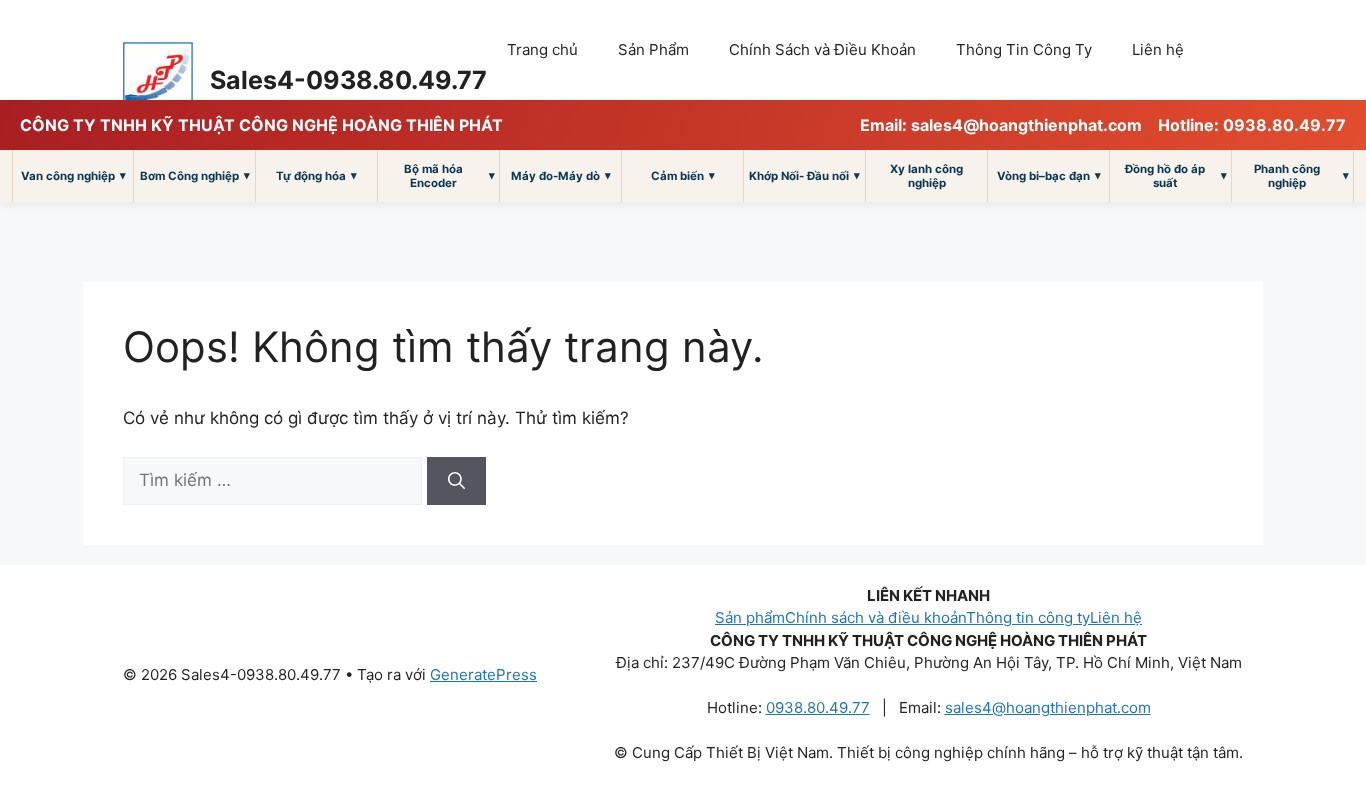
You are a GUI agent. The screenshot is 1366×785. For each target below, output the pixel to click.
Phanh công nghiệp (1301, 176)
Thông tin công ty (1028, 617)
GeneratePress (483, 674)
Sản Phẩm (653, 49)
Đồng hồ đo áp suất (1176, 176)
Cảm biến (683, 175)
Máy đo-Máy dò (561, 175)
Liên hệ (1158, 49)
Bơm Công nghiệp (195, 175)
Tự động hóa (316, 175)
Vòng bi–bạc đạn (1049, 175)
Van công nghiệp (73, 175)
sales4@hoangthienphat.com (1048, 707)
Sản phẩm (750, 617)
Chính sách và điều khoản (875, 617)
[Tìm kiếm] (456, 481)
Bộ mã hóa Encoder (450, 176)
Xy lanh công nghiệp (926, 176)
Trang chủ (542, 49)
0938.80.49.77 (818, 707)
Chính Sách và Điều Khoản (822, 49)
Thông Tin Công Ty (1024, 49)
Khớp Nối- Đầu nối (804, 175)
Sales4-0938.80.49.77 (348, 80)
